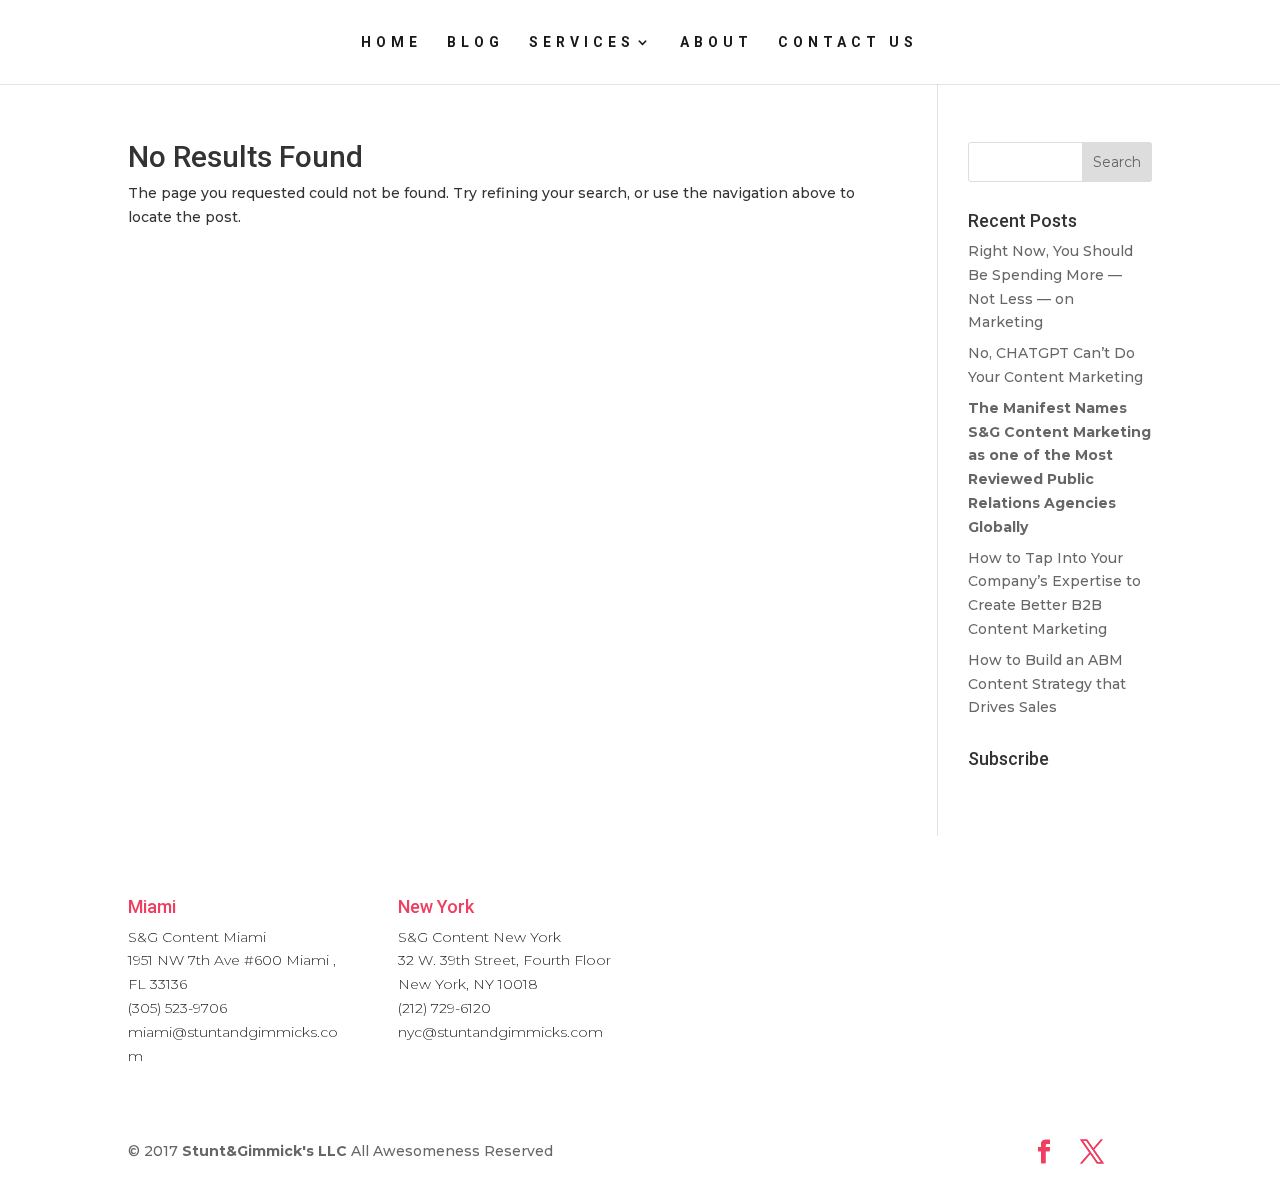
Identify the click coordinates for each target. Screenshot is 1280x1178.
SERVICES (582, 42)
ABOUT (716, 42)
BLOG (475, 42)
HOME (391, 42)
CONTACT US (848, 42)
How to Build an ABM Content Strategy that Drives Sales (1047, 684)
